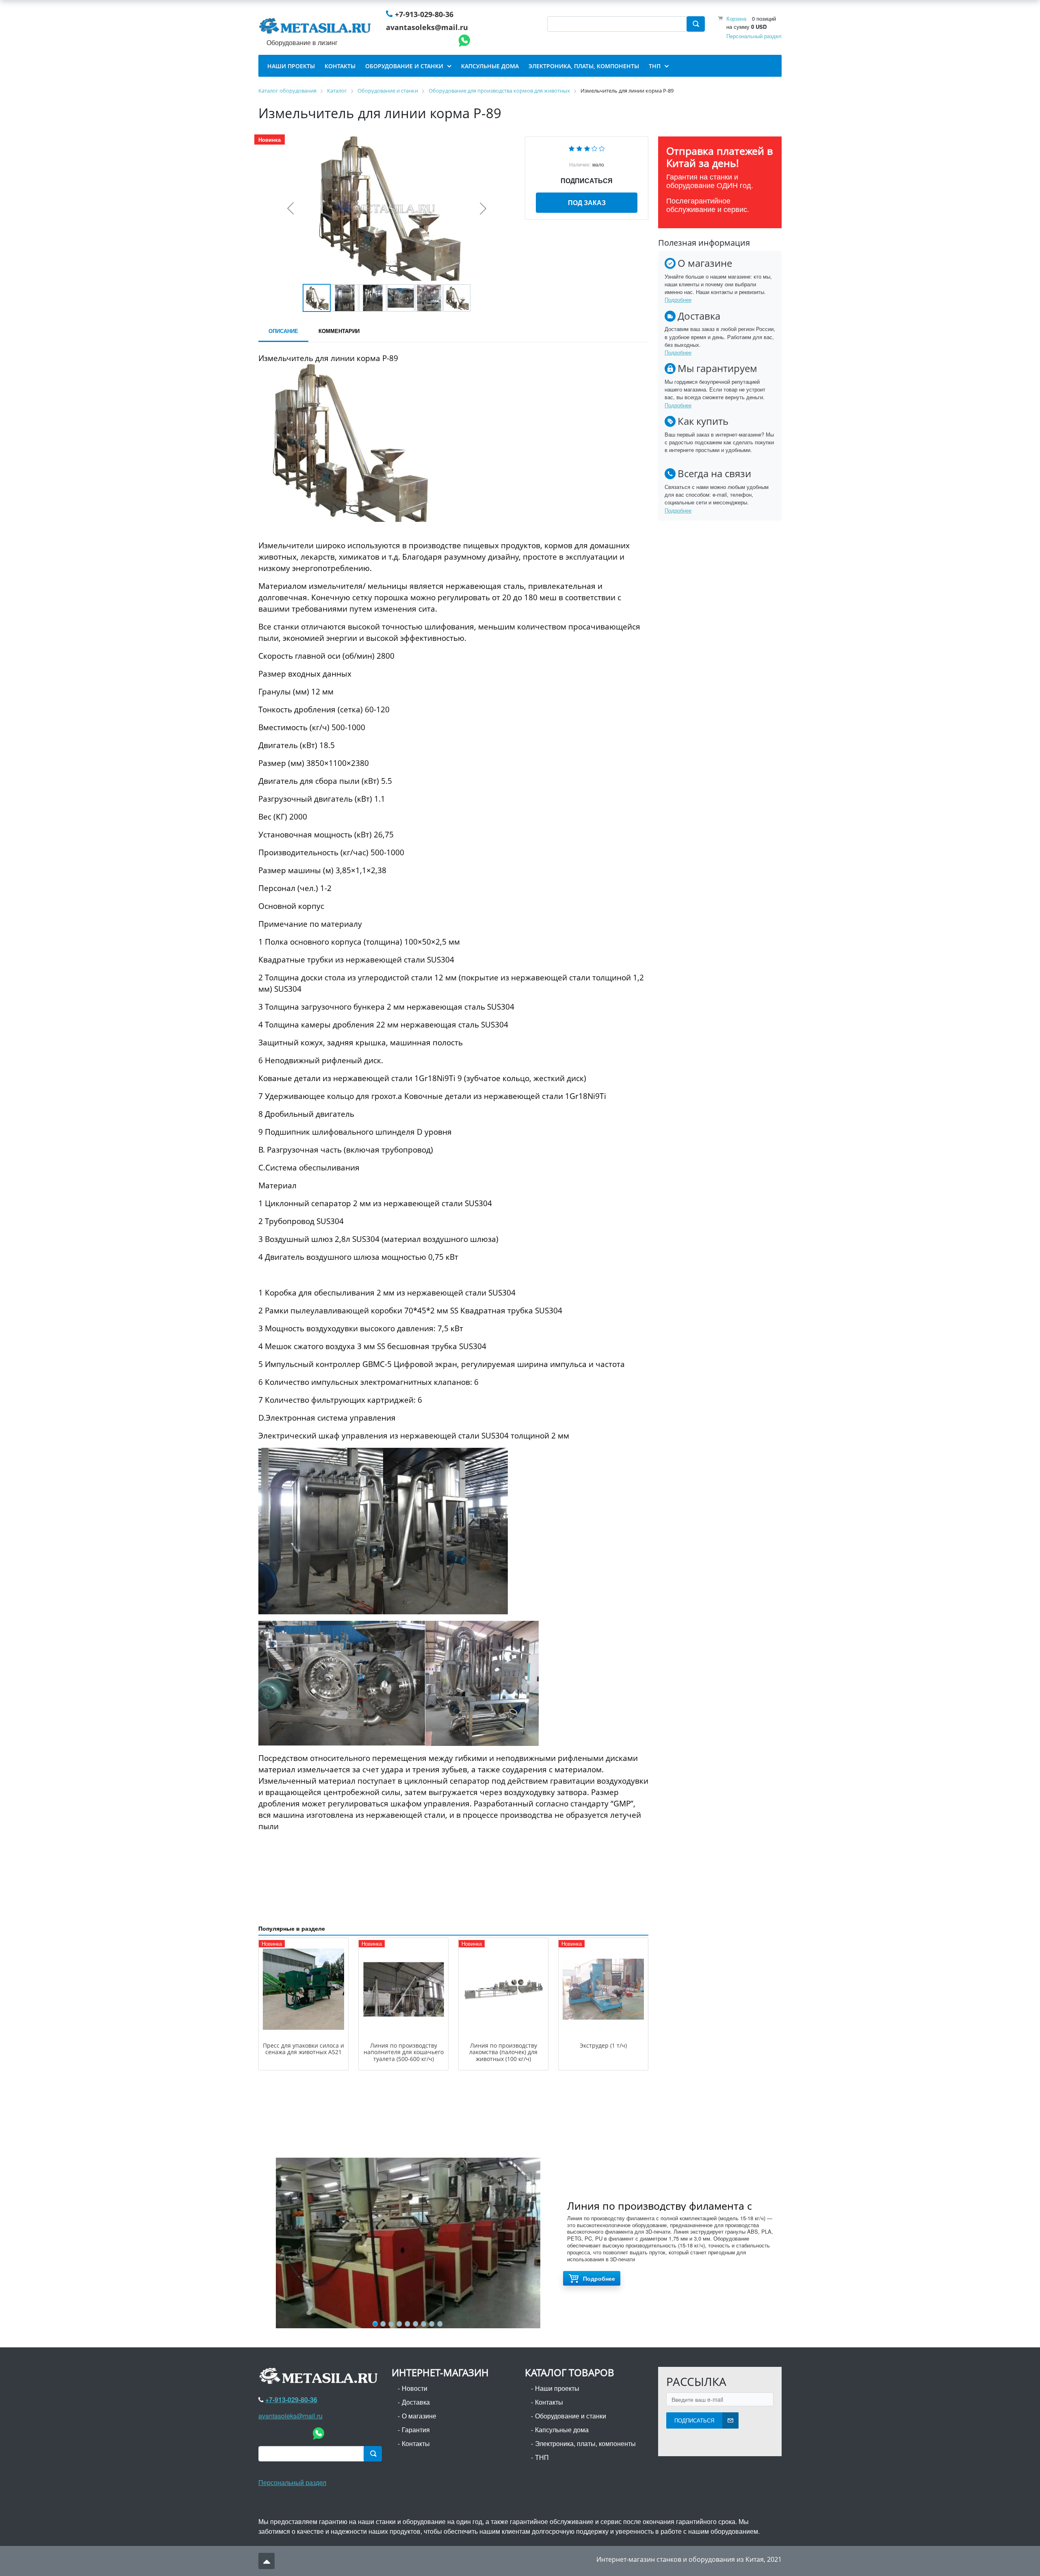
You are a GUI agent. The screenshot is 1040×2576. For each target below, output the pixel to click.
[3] (587, 148)
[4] (595, 148)
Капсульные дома (562, 2430)
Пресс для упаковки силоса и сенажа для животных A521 (303, 2049)
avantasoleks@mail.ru (427, 27)
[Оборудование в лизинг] (316, 28)
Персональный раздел (754, 36)
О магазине (419, 2416)
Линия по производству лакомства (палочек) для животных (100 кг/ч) (503, 2052)
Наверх (266, 2561)
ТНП (542, 2457)
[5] (602, 148)
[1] (572, 148)
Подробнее (678, 300)
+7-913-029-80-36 (424, 14)
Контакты (416, 2443)
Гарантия (416, 2430)
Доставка (416, 2402)
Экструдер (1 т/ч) (603, 2045)
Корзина (736, 18)
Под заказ (587, 202)
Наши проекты (557, 2388)
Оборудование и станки (571, 2416)
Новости (415, 2388)
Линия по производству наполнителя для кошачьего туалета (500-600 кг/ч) (404, 2052)
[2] (579, 148)
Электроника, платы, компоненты (585, 2443)
